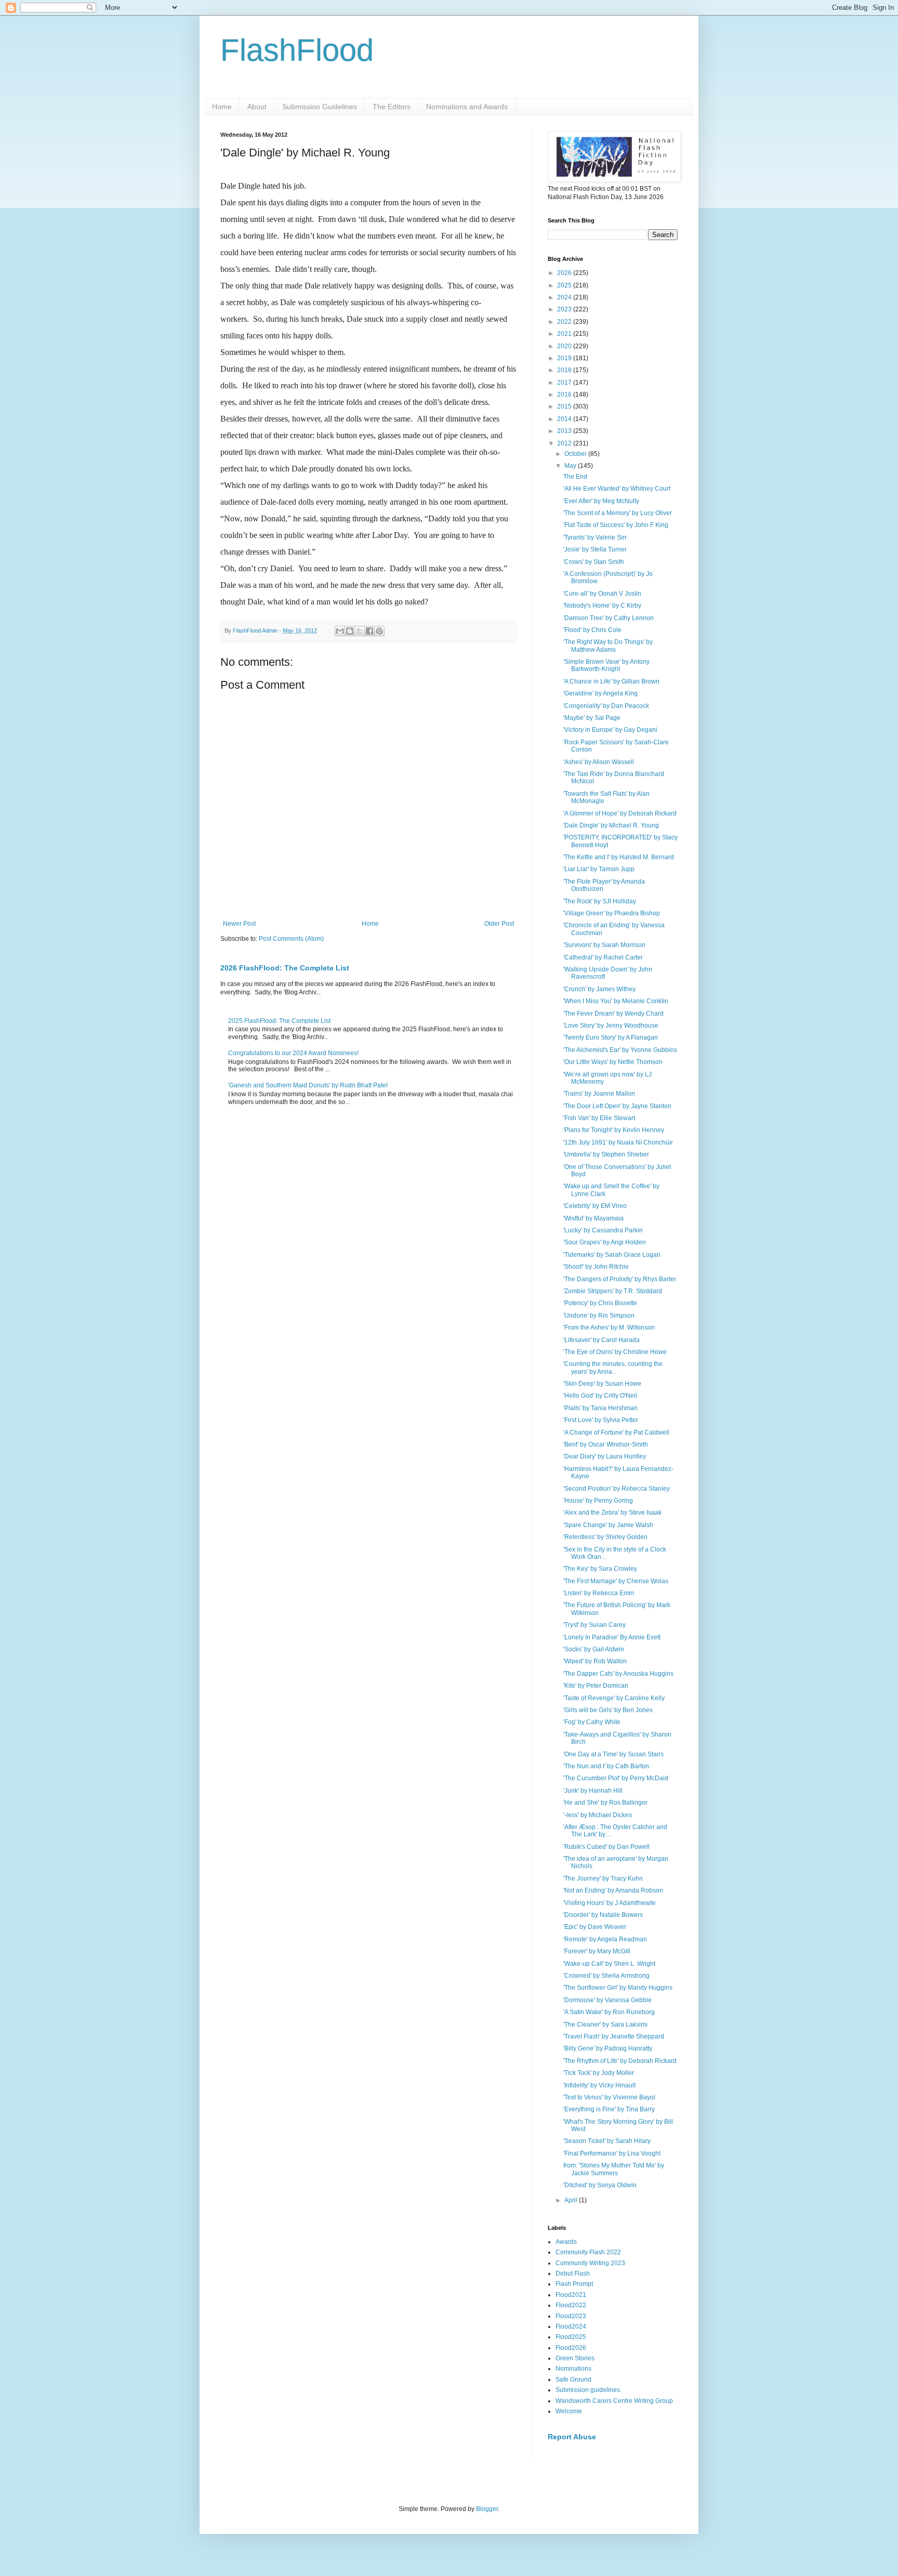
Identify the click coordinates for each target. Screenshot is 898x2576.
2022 (565, 322)
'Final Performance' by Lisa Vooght (612, 2153)
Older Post (499, 924)
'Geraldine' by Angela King (600, 693)
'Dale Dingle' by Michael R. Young (611, 825)
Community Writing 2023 (590, 2263)
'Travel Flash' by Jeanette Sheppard (614, 2036)
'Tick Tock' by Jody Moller (599, 2073)
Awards (566, 2242)
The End (575, 477)
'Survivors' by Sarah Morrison (604, 945)
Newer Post (239, 924)
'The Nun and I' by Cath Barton (606, 1766)
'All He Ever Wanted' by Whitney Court (617, 489)
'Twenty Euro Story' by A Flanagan (611, 1037)
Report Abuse (572, 2437)
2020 (565, 346)
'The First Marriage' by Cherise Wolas (616, 1581)
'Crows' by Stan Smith (594, 562)
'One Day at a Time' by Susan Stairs (613, 1754)
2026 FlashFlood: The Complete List (285, 968)
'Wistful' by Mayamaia (593, 1218)
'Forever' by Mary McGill (597, 1951)
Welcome (569, 2411)
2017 (565, 383)
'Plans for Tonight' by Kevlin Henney (614, 1130)
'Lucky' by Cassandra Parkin (603, 1230)
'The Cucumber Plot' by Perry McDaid (616, 1778)
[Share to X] (360, 631)
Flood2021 (571, 2295)
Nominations (573, 2369)
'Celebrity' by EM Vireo (595, 1206)
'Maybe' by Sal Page (592, 718)
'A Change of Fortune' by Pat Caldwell (616, 1432)
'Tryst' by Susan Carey (595, 1625)
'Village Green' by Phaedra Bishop (612, 913)
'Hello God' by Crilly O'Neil (600, 1396)
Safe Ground (573, 2380)
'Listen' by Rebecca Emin (599, 1593)
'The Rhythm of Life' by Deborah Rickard (620, 2061)
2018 (565, 370)
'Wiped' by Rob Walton (595, 1661)
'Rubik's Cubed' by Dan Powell (606, 1847)
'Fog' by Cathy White (592, 1722)
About (257, 107)
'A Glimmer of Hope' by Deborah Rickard (620, 813)
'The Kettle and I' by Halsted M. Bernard (619, 857)
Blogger (487, 2509)
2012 (565, 443)
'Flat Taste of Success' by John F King (616, 525)
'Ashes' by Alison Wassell (599, 762)
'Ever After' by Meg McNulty (601, 501)
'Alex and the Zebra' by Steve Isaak (612, 1513)
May (571, 466)
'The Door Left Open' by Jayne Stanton (617, 1106)
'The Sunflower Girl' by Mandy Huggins (618, 1988)
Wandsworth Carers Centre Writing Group (614, 2401)
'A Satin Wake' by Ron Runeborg (609, 2012)
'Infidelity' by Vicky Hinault (599, 2085)
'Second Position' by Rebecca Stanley (617, 1489)
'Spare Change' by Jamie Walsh (608, 1525)
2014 (565, 419)
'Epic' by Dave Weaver (595, 1927)
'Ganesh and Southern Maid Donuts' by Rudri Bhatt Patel (308, 1085)
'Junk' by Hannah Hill (593, 1791)
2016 (565, 395)
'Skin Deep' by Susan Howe (602, 1384)
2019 (565, 358)
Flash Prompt (574, 2284)
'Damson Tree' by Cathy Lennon (609, 618)
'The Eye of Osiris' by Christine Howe (615, 1352)
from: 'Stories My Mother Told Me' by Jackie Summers (614, 2169)
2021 (565, 334)
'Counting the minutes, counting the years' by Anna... (613, 1368)
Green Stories (575, 2358)
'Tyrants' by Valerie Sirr (595, 537)
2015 (565, 406)
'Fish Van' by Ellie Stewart (599, 1118)
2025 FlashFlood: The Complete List (279, 1021)
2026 (565, 273)
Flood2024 (571, 2327)
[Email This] (340, 631)
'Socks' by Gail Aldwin (594, 1649)
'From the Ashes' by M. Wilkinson (609, 1328)
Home (222, 107)
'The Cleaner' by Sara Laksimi (605, 2025)
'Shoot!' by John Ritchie (596, 1267)
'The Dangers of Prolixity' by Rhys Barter (620, 1279)
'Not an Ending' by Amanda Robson (613, 1890)
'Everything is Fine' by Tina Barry (609, 2109)
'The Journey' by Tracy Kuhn (603, 1878)
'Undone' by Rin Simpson (599, 1316)
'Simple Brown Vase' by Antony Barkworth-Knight (606, 665)
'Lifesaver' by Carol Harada (602, 1340)
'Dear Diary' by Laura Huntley (605, 1456)
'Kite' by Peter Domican (596, 1686)
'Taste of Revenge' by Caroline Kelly (614, 1698)
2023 (565, 309)
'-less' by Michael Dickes (598, 1815)
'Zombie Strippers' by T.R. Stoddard (613, 1291)
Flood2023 (571, 2316)
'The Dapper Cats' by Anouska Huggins (618, 1674)
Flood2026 (571, 2348)
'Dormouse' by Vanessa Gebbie (608, 2000)
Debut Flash (573, 2273)
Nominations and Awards (467, 107)
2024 (565, 297)
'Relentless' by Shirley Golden (605, 1537)
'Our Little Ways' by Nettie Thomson (613, 1062)
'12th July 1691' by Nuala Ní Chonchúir (618, 1142)
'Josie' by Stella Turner (595, 549)
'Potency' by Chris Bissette (600, 1303)
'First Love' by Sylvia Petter (601, 1420)
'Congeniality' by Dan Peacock (606, 706)
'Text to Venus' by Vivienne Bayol (609, 2097)
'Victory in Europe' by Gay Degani (610, 730)
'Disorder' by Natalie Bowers (603, 1915)
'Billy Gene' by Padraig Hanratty (608, 2048)
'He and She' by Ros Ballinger (605, 1803)
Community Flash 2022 (588, 2252)
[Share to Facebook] (369, 631)
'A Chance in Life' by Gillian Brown (611, 681)
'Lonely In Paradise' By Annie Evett (612, 1637)
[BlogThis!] (350, 631)
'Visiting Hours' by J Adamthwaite (610, 1903)
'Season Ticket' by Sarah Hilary (607, 2141)
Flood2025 (571, 2337)
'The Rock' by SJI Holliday (600, 901)
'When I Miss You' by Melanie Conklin (616, 1001)
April (572, 2200)
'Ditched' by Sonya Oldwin (600, 2185)
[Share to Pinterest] (379, 631)
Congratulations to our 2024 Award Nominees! (293, 1053)
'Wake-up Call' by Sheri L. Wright (609, 1964)
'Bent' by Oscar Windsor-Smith (606, 1444)
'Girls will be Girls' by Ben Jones (608, 1710)
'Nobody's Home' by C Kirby (602, 606)
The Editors (392, 107)
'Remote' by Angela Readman (605, 1939)
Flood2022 (571, 2305)
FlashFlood (297, 50)
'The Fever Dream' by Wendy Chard (613, 1014)
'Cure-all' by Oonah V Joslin (602, 594)
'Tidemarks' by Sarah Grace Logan (612, 1255)
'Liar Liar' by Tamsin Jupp (599, 869)
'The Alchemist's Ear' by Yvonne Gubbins (620, 1050)
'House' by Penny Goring (598, 1501)
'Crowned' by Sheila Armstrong (606, 1976)
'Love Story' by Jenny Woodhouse (611, 1026)
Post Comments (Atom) (291, 939)
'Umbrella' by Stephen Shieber (606, 1154)
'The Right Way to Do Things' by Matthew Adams (608, 646)
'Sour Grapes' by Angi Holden (605, 1242)
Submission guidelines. (589, 2390)
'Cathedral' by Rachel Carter (603, 957)
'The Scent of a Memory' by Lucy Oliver (618, 513)
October (576, 454)
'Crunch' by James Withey (599, 989)
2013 (565, 431)
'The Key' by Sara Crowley (600, 1569)
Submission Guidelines (320, 107)
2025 (565, 285)
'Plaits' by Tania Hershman (600, 1408)
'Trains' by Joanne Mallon (599, 1094)
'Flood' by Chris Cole (592, 630)
